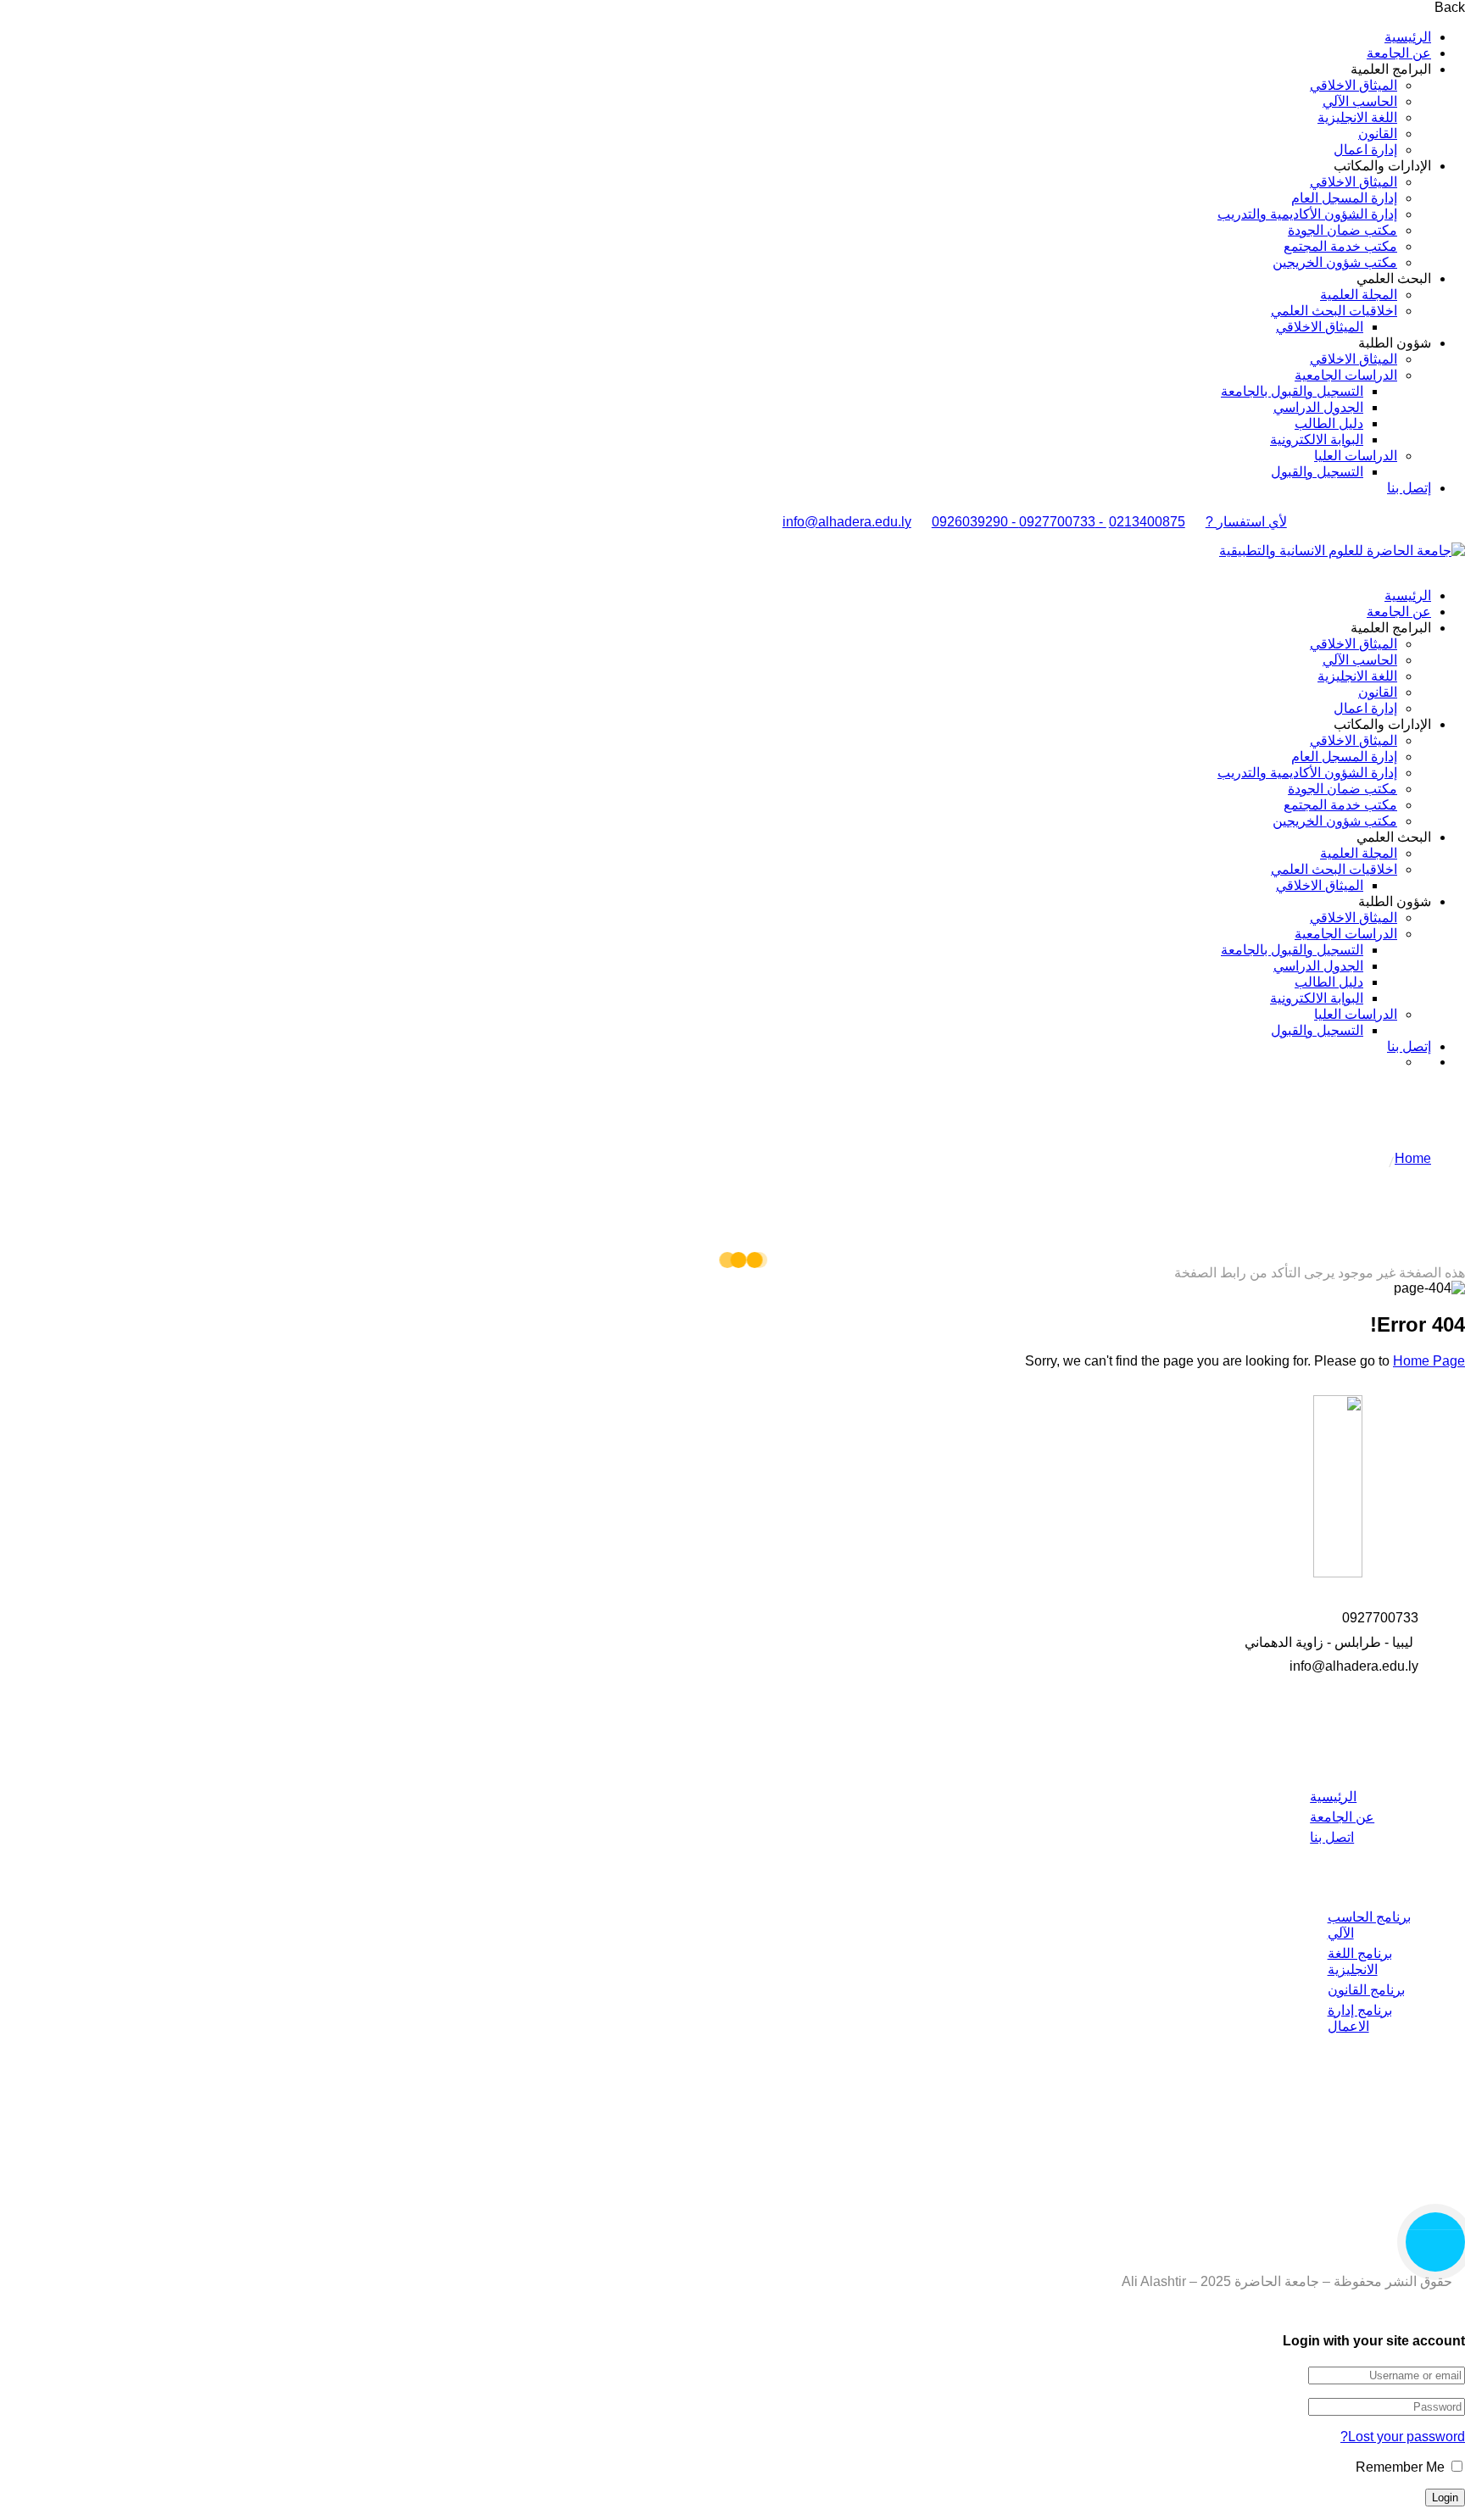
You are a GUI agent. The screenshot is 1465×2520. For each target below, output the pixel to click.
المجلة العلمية (1359, 295)
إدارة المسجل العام (1344, 198)
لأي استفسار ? (1246, 522)
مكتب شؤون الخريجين (1335, 262)
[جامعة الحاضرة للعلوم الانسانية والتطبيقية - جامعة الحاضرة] (1342, 551)
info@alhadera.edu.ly (847, 522)
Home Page (1429, 1361)
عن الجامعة (1399, 53)
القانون (1378, 134)
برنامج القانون (1366, 1990)
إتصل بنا (1409, 488)
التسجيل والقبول (1317, 472)
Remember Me (1402, 2467)
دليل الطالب (1329, 423)
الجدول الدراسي (1318, 407)
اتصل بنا (1332, 1837)
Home (1413, 1158)
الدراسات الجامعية (1346, 375)
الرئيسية (1408, 37)
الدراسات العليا (1356, 456)
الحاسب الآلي (1360, 101)
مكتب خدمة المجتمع (1340, 246)
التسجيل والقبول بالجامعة (1292, 391)
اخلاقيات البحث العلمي (1334, 311)
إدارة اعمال (1365, 150)
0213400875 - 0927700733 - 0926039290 (1058, 522)
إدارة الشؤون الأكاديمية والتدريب (1307, 214)
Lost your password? (1403, 2437)
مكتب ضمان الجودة (1342, 230)
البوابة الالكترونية (1317, 439)
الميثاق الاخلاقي (1354, 85)
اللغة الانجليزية (1357, 117)
